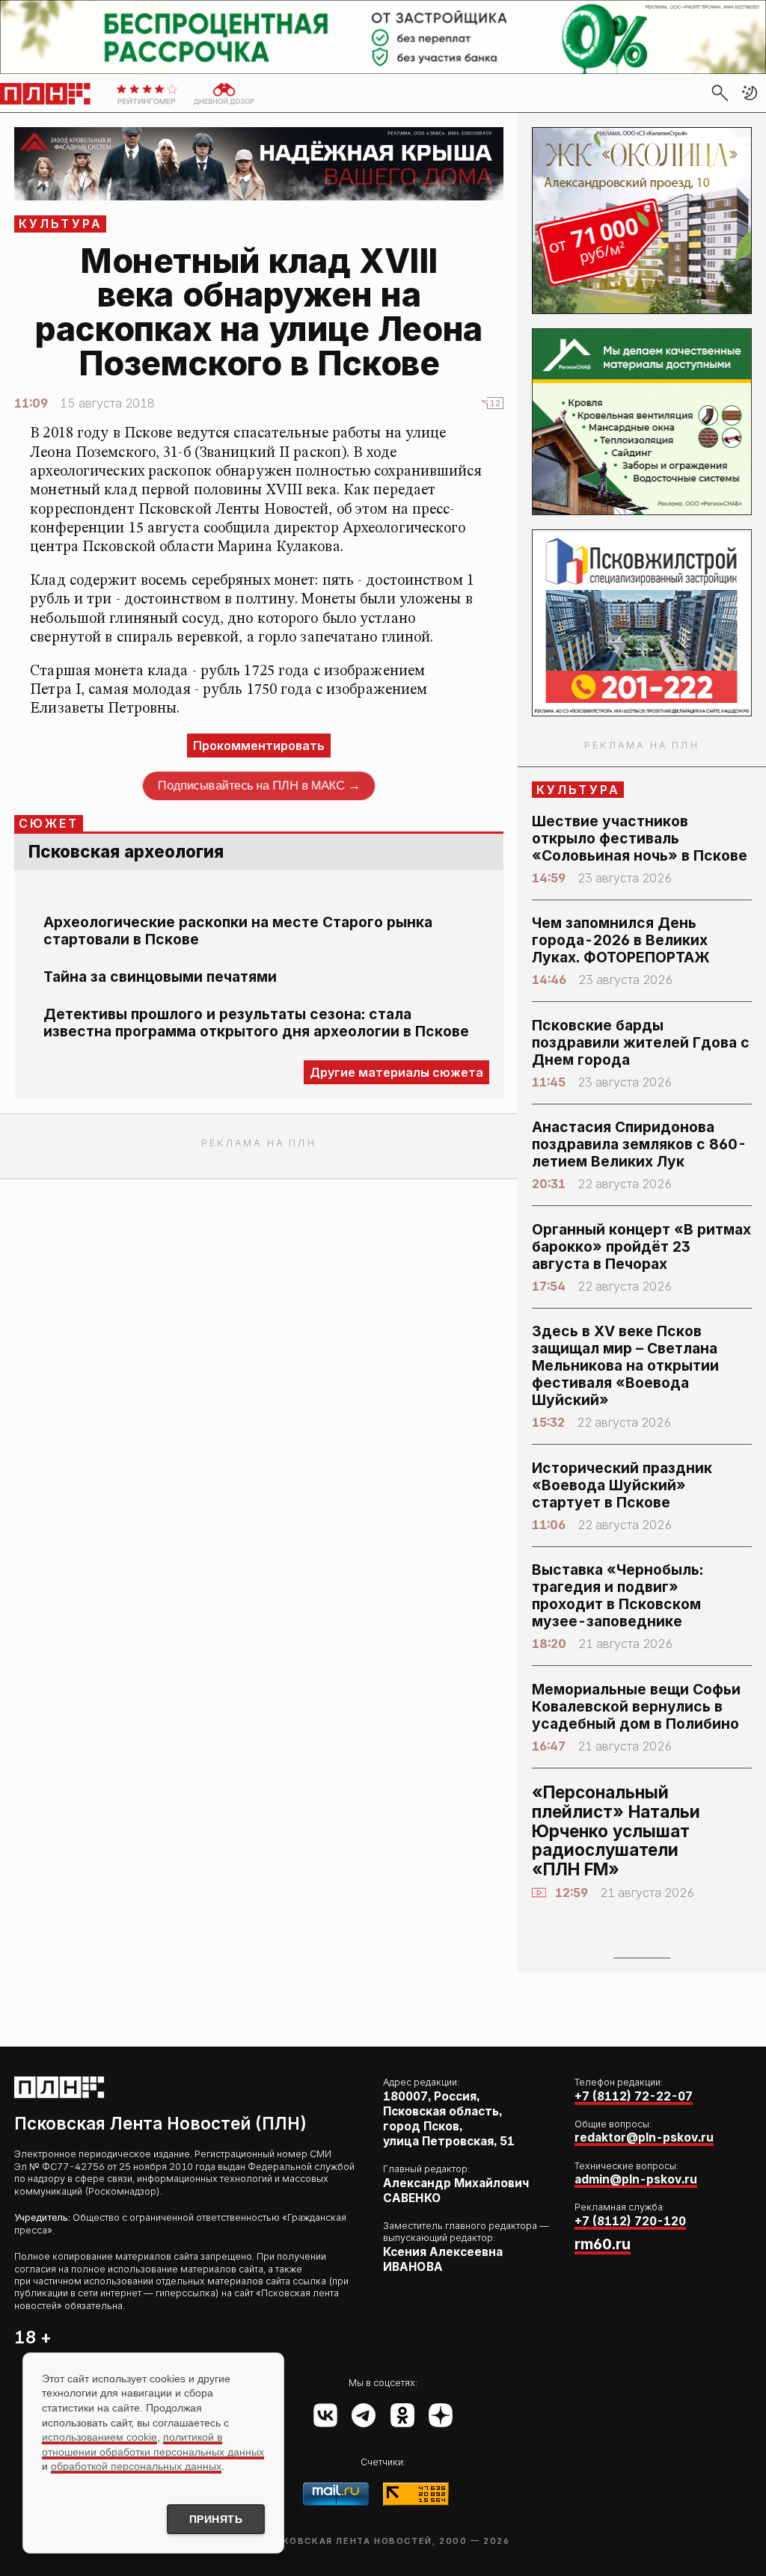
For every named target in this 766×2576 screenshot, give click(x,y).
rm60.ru (603, 2244)
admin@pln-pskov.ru (636, 2179)
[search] (720, 93)
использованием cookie (99, 2437)
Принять (216, 2519)
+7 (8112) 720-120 (630, 2221)
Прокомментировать (259, 746)
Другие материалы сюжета (396, 1072)
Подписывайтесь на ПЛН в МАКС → (258, 786)
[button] (750, 93)
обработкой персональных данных (136, 2466)
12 (495, 403)
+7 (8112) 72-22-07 (634, 2096)
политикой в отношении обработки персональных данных (153, 2444)
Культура (61, 224)
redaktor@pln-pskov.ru (644, 2137)
